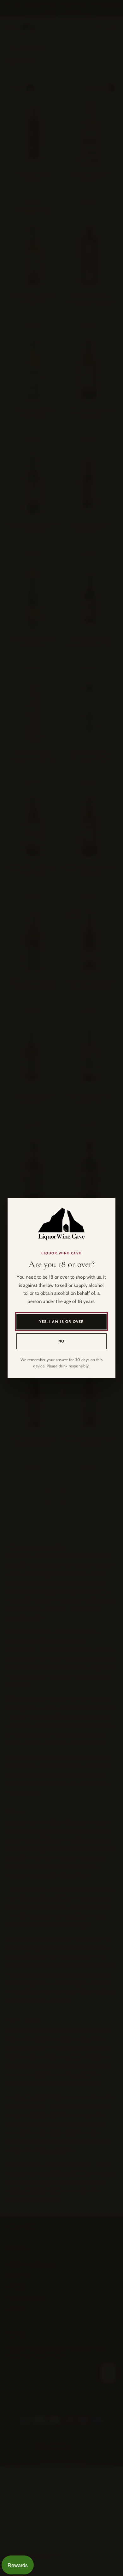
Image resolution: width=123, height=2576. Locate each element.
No (61, 1341)
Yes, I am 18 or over (62, 1321)
